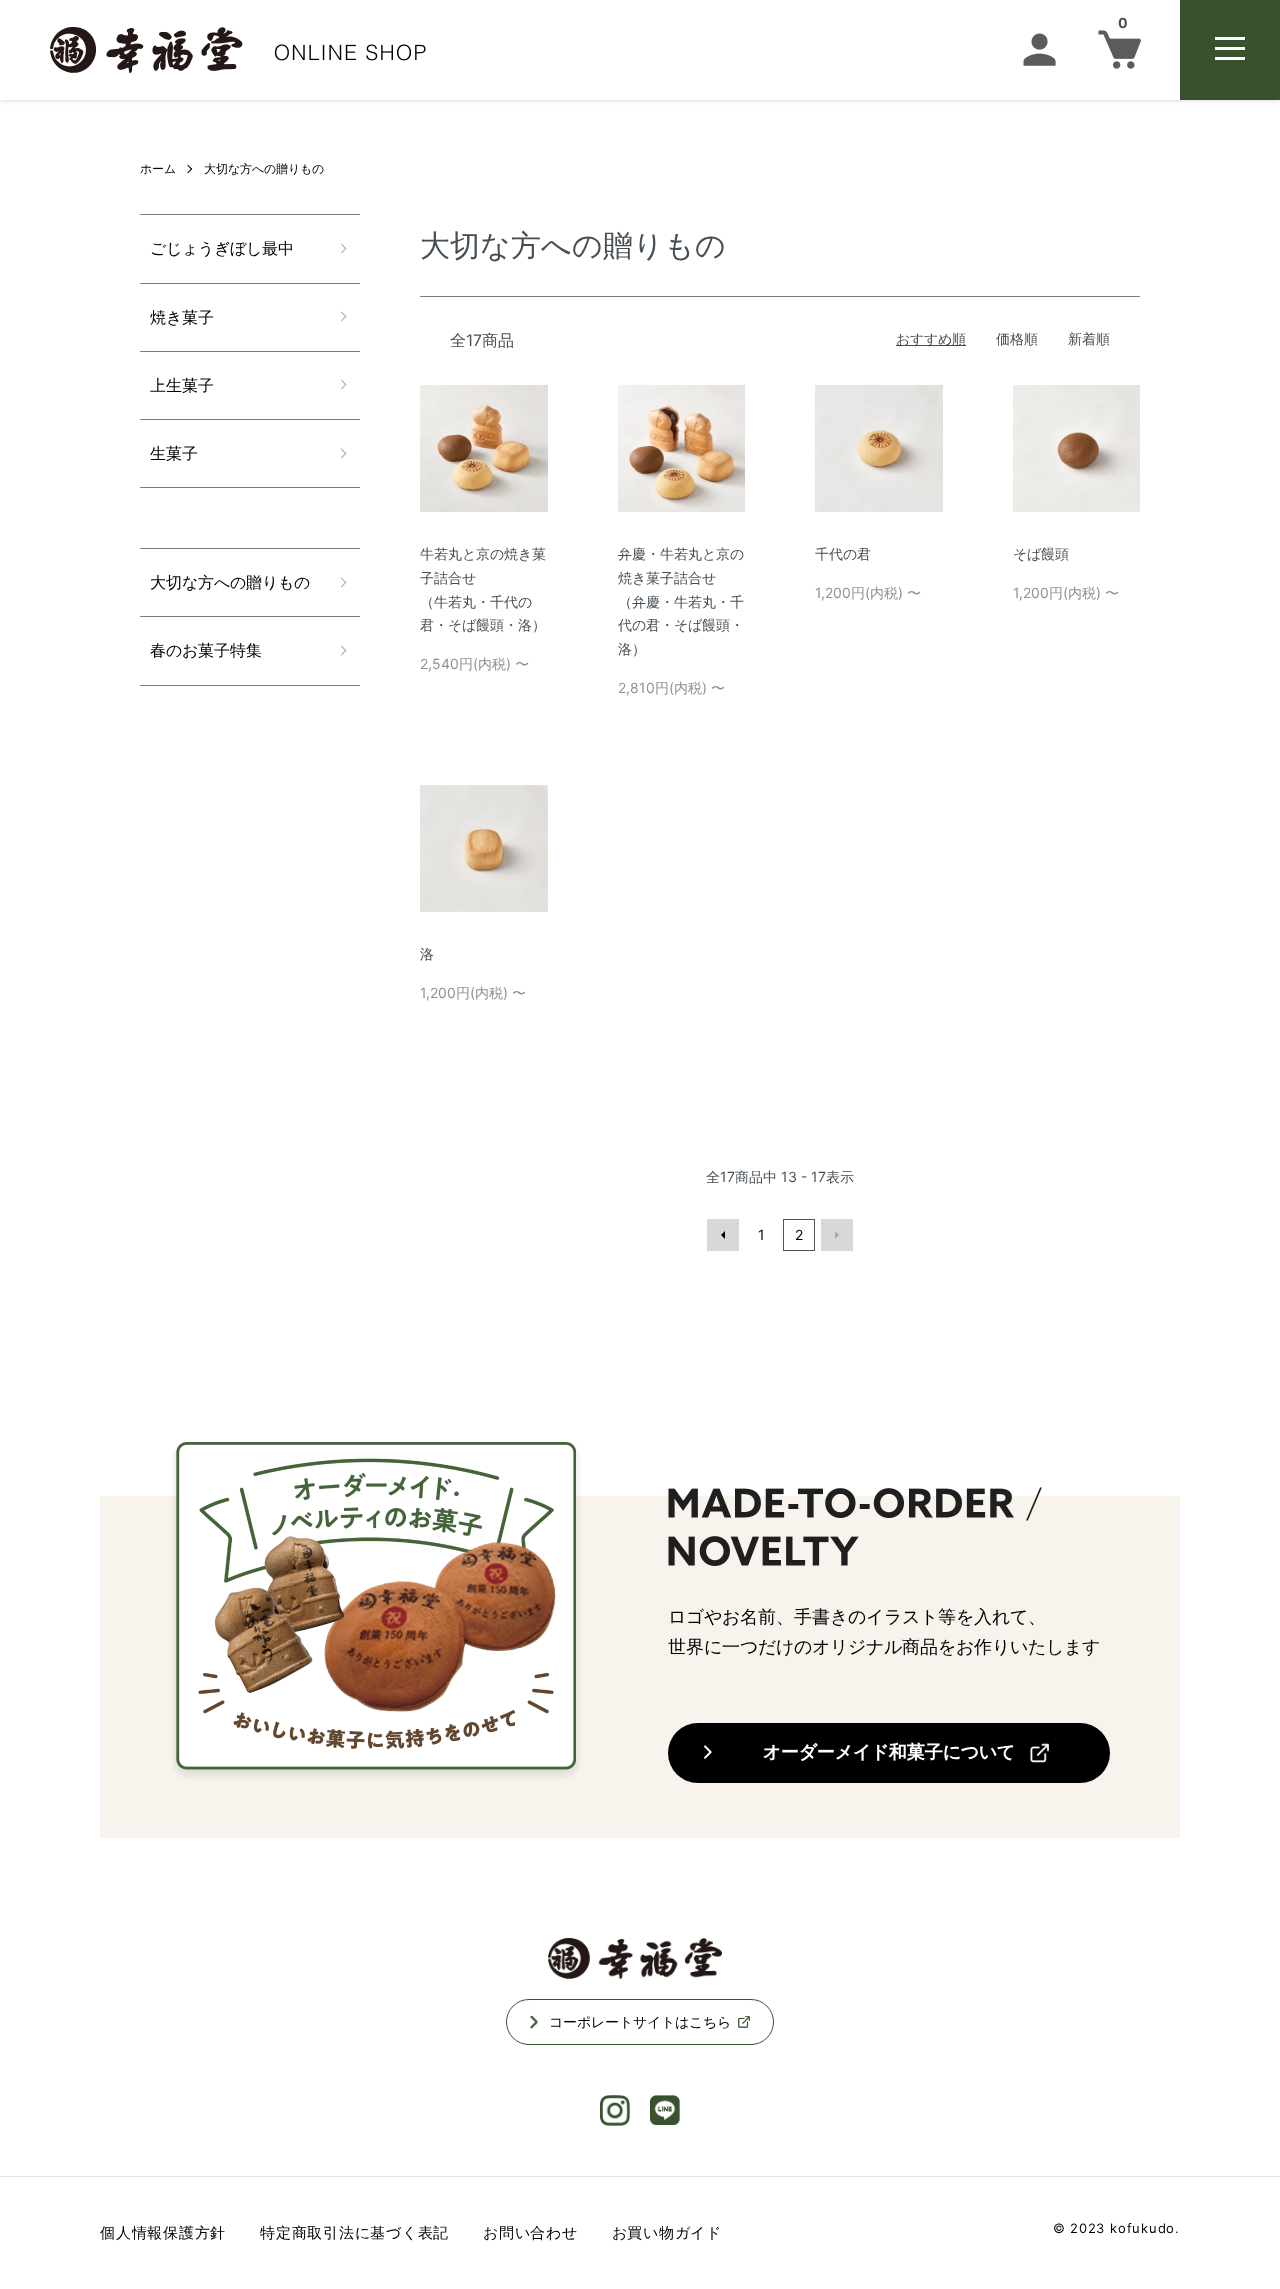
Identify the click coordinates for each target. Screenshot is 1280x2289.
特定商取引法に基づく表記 (354, 2232)
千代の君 (843, 553)
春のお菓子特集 (206, 650)
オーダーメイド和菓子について (889, 1751)
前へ (723, 1235)
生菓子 (174, 453)
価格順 (1017, 338)
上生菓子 (182, 385)
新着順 (1089, 338)
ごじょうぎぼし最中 (222, 248)
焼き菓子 (182, 317)
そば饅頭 (1041, 553)
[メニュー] (1230, 50)
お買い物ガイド (667, 2232)
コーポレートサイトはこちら (640, 2021)
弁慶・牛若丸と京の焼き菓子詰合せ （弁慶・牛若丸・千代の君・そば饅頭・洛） (681, 601)
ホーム (158, 168)
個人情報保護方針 (163, 2232)
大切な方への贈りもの (264, 168)
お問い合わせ (530, 2232)
